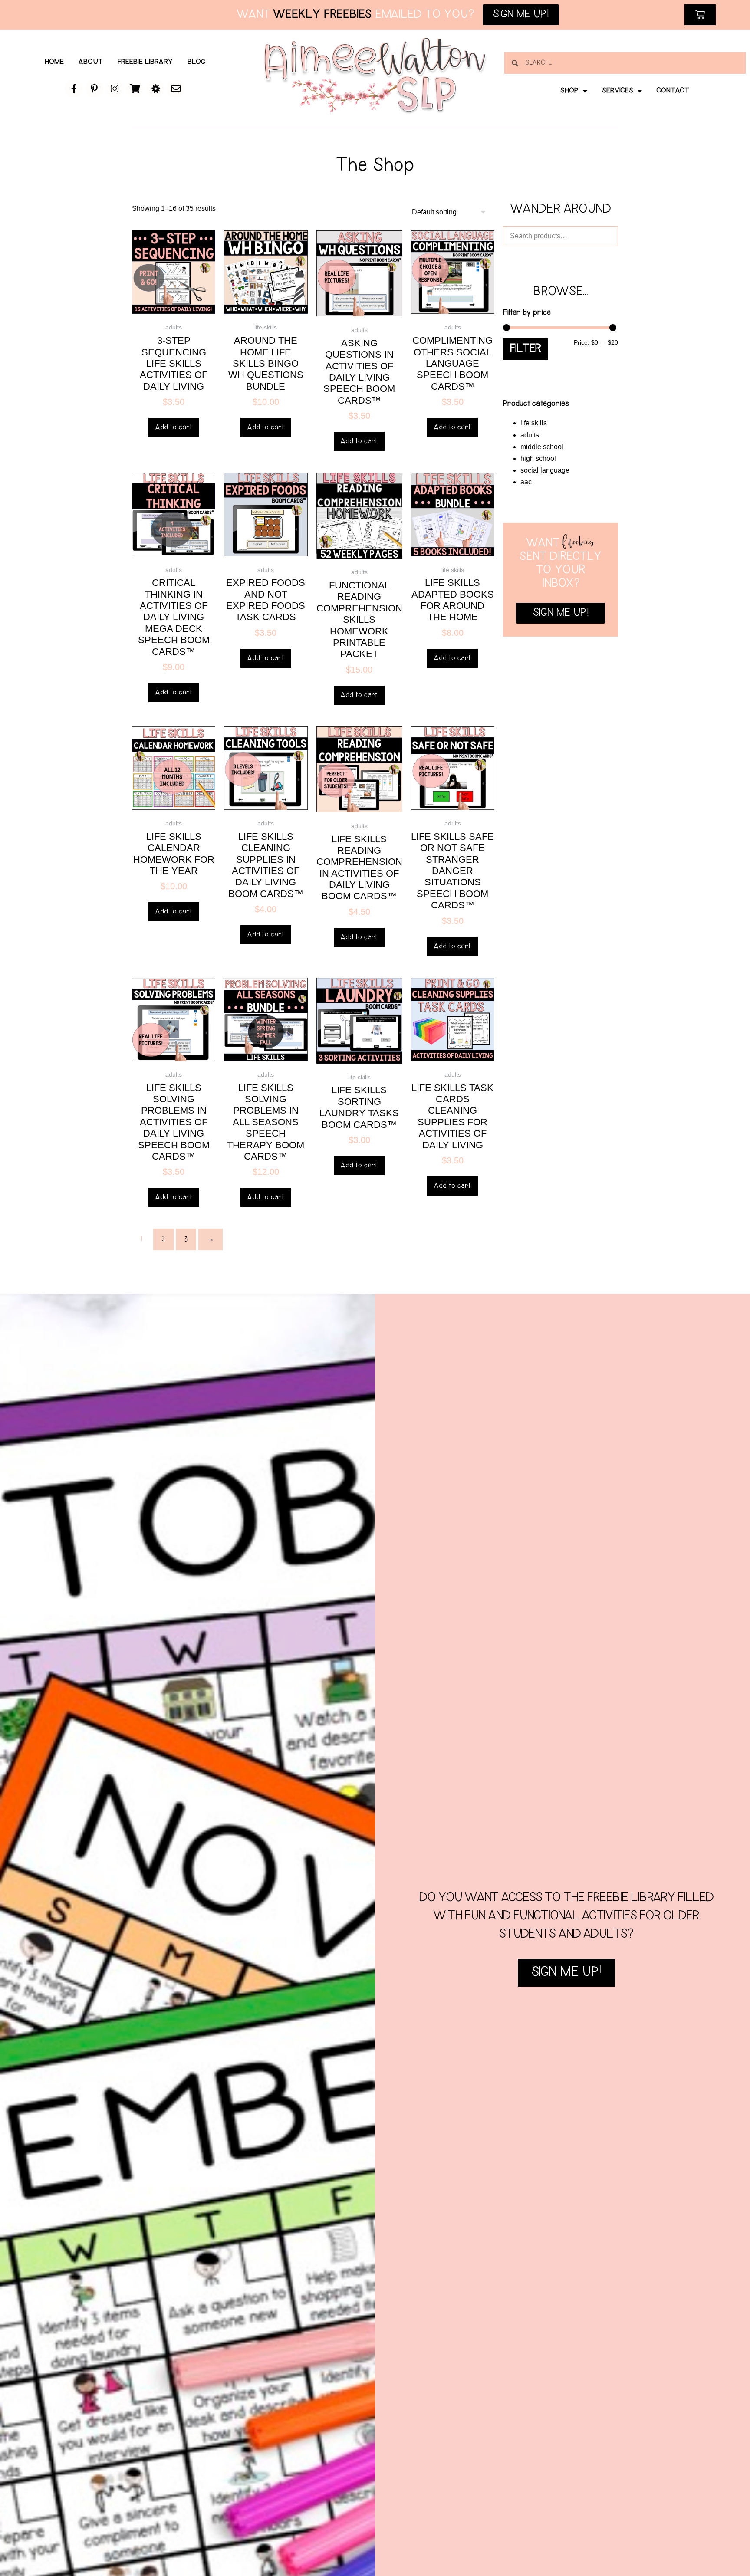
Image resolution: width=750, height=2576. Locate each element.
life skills (534, 423)
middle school (542, 447)
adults (530, 435)
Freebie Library (145, 62)
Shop (569, 91)
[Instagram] (115, 89)
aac (526, 482)
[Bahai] (155, 89)
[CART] (700, 15)
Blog (196, 62)
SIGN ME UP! (566, 1973)
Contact (673, 91)
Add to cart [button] (174, 427)
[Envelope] (176, 89)
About (91, 62)
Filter (526, 349)
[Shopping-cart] (135, 89)
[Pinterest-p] (94, 89)
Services (618, 91)
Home (54, 62)
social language (545, 470)
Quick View (174, 302)
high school (538, 458)
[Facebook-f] (74, 89)
